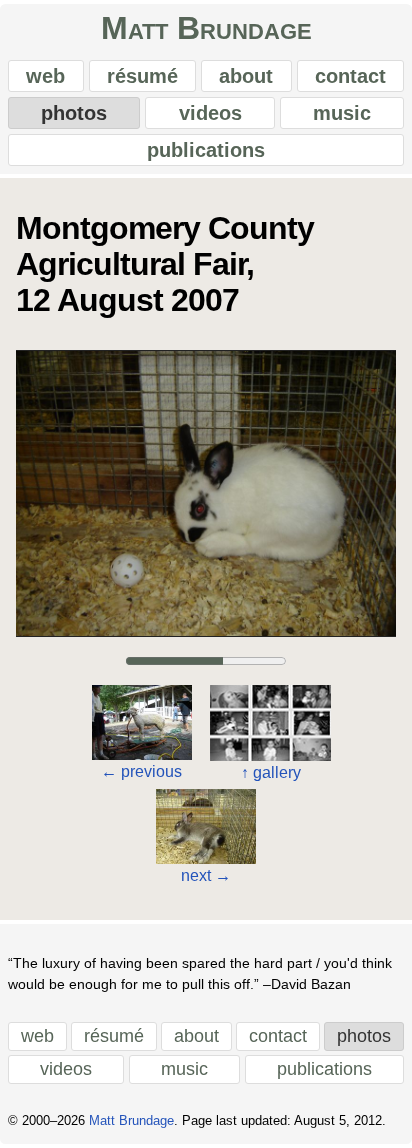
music (342, 113)
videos (210, 113)
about (246, 76)
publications (206, 150)
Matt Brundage (206, 28)
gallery (271, 772)
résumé (142, 76)
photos (74, 113)
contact (350, 76)
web (45, 76)
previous (141, 771)
